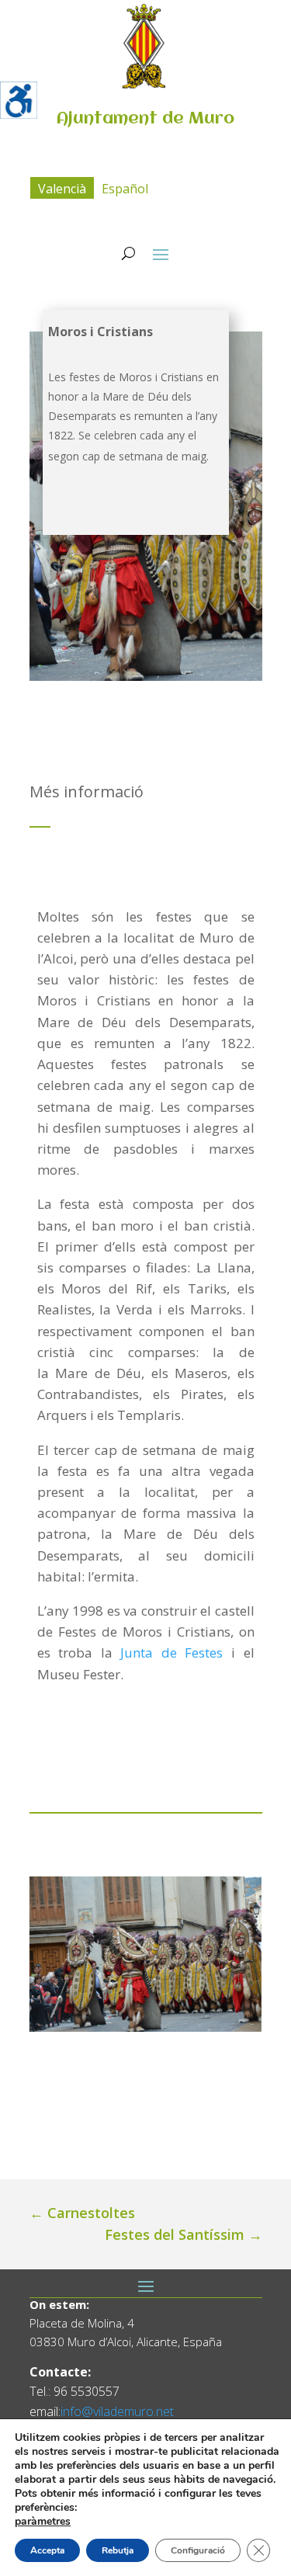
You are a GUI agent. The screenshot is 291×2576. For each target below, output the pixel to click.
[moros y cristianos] (146, 1954)
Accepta (47, 2550)
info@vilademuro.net (117, 2411)
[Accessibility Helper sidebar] (19, 100)
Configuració (198, 2550)
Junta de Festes (171, 1653)
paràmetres (43, 2522)
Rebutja (118, 2550)
